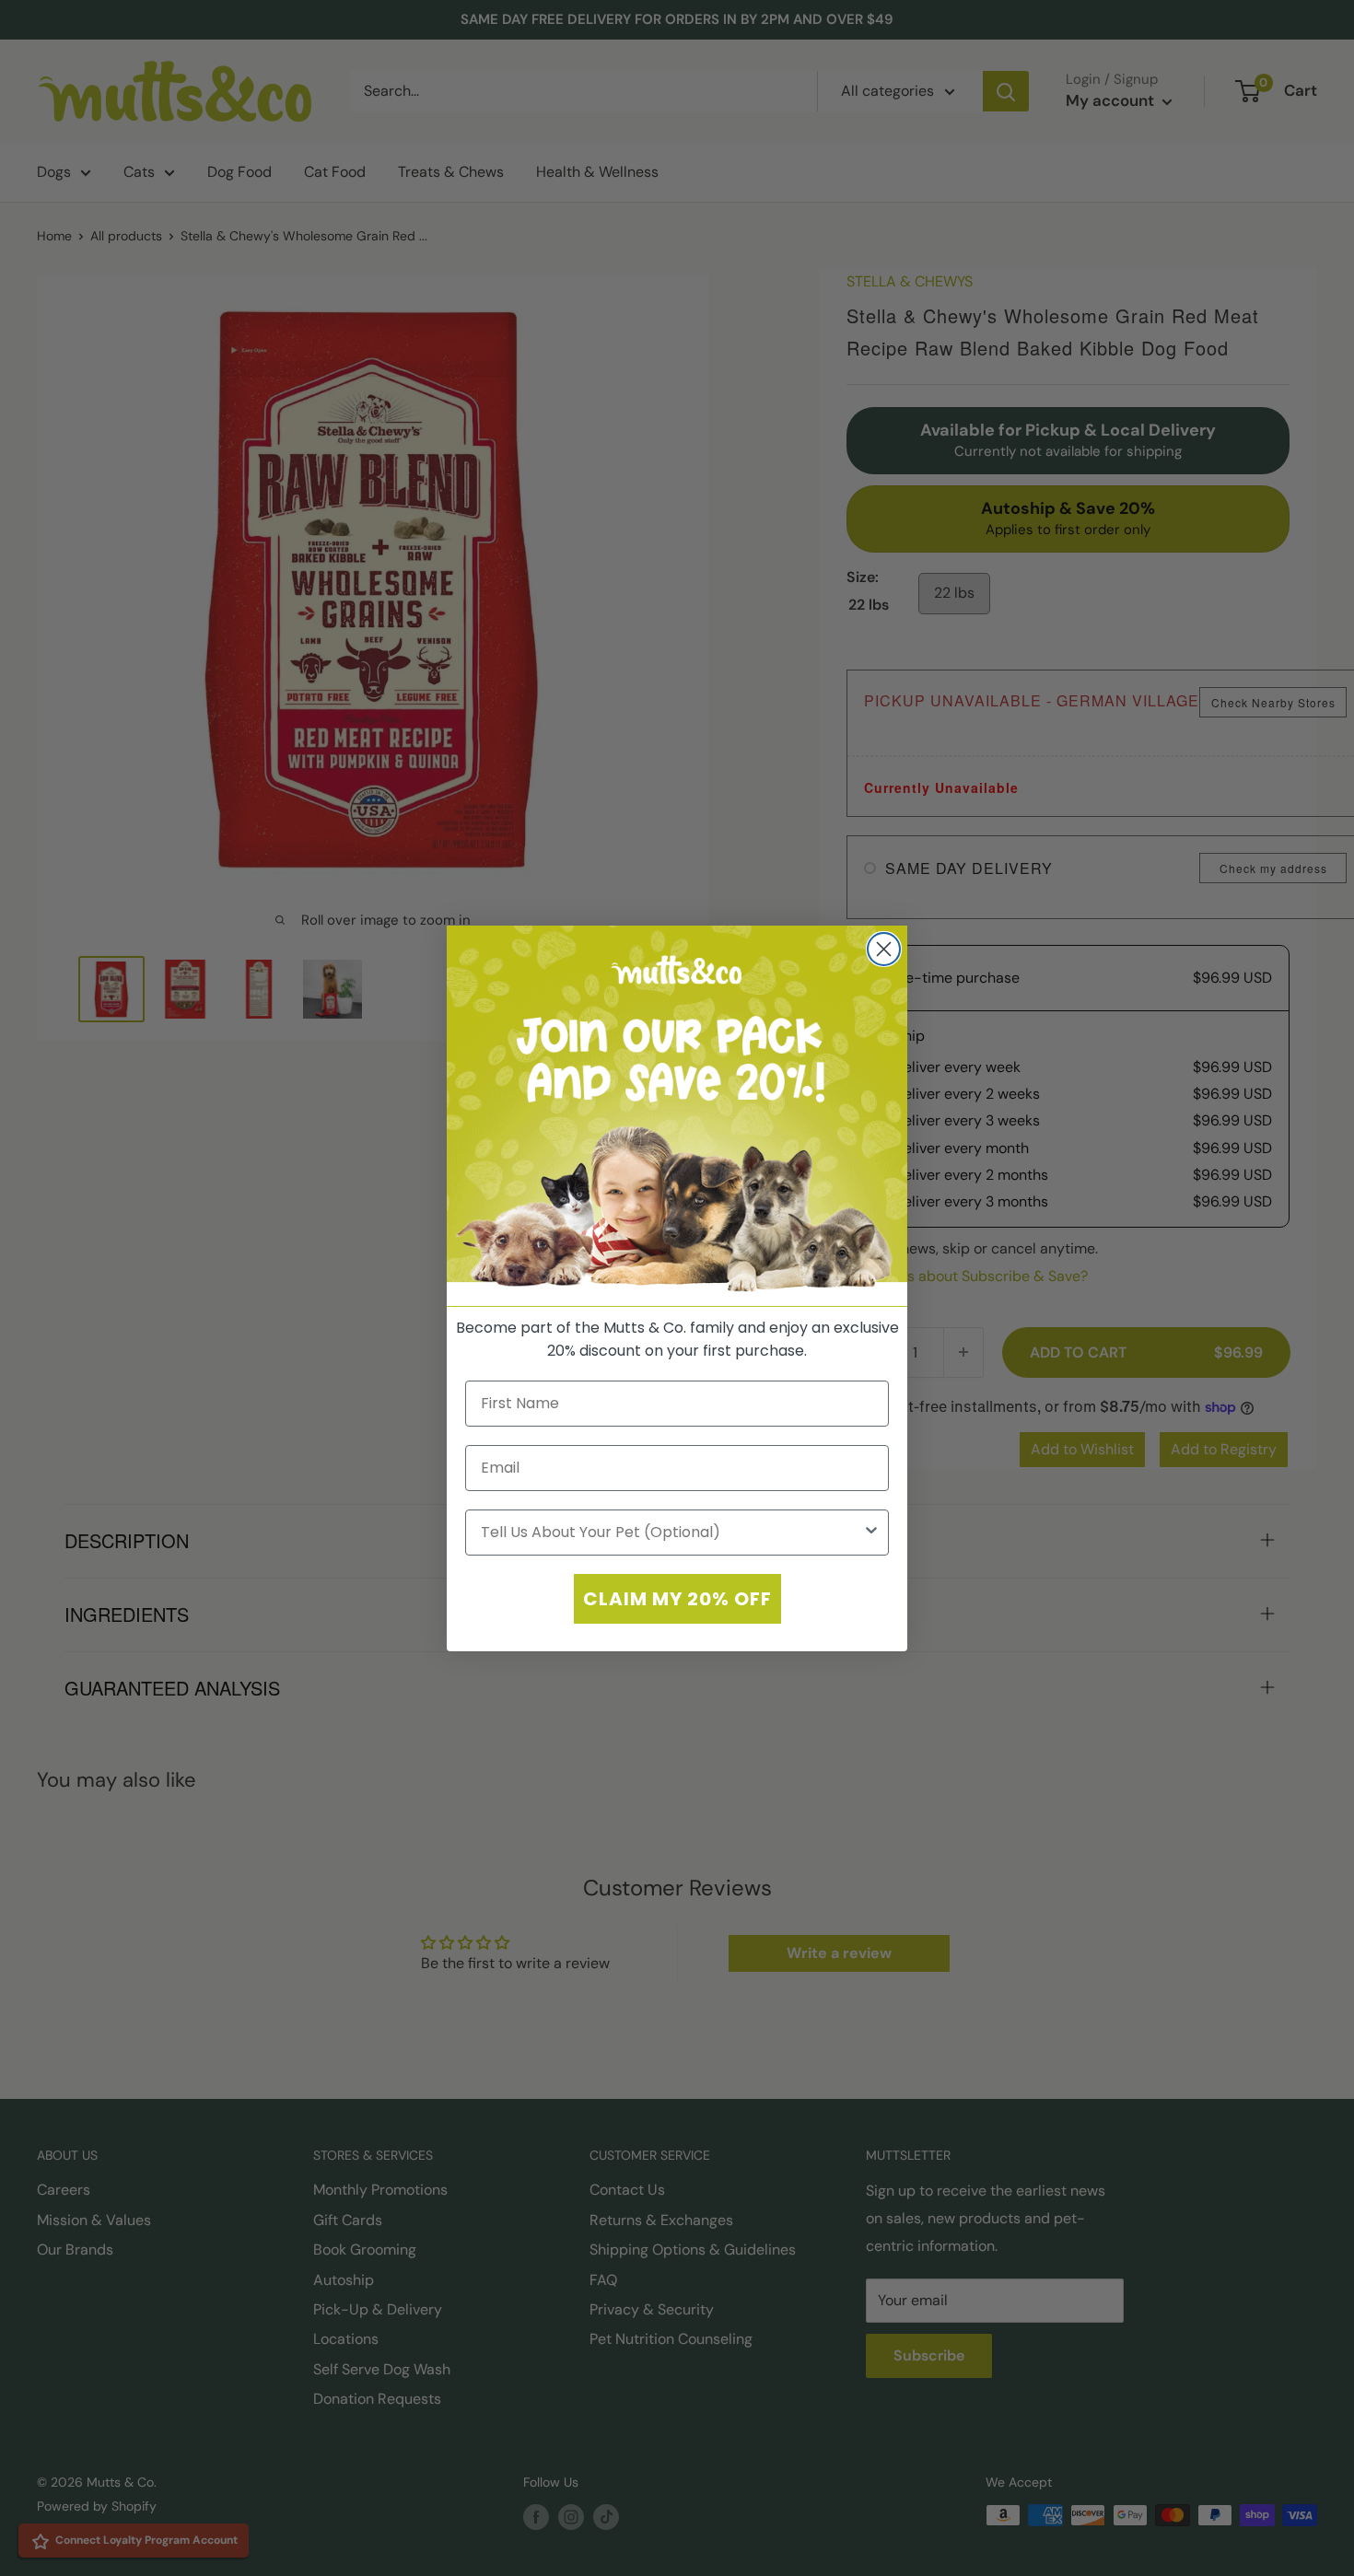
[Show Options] (871, 1532)
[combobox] (671, 1532)
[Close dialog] (884, 949)
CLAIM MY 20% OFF (677, 1598)
